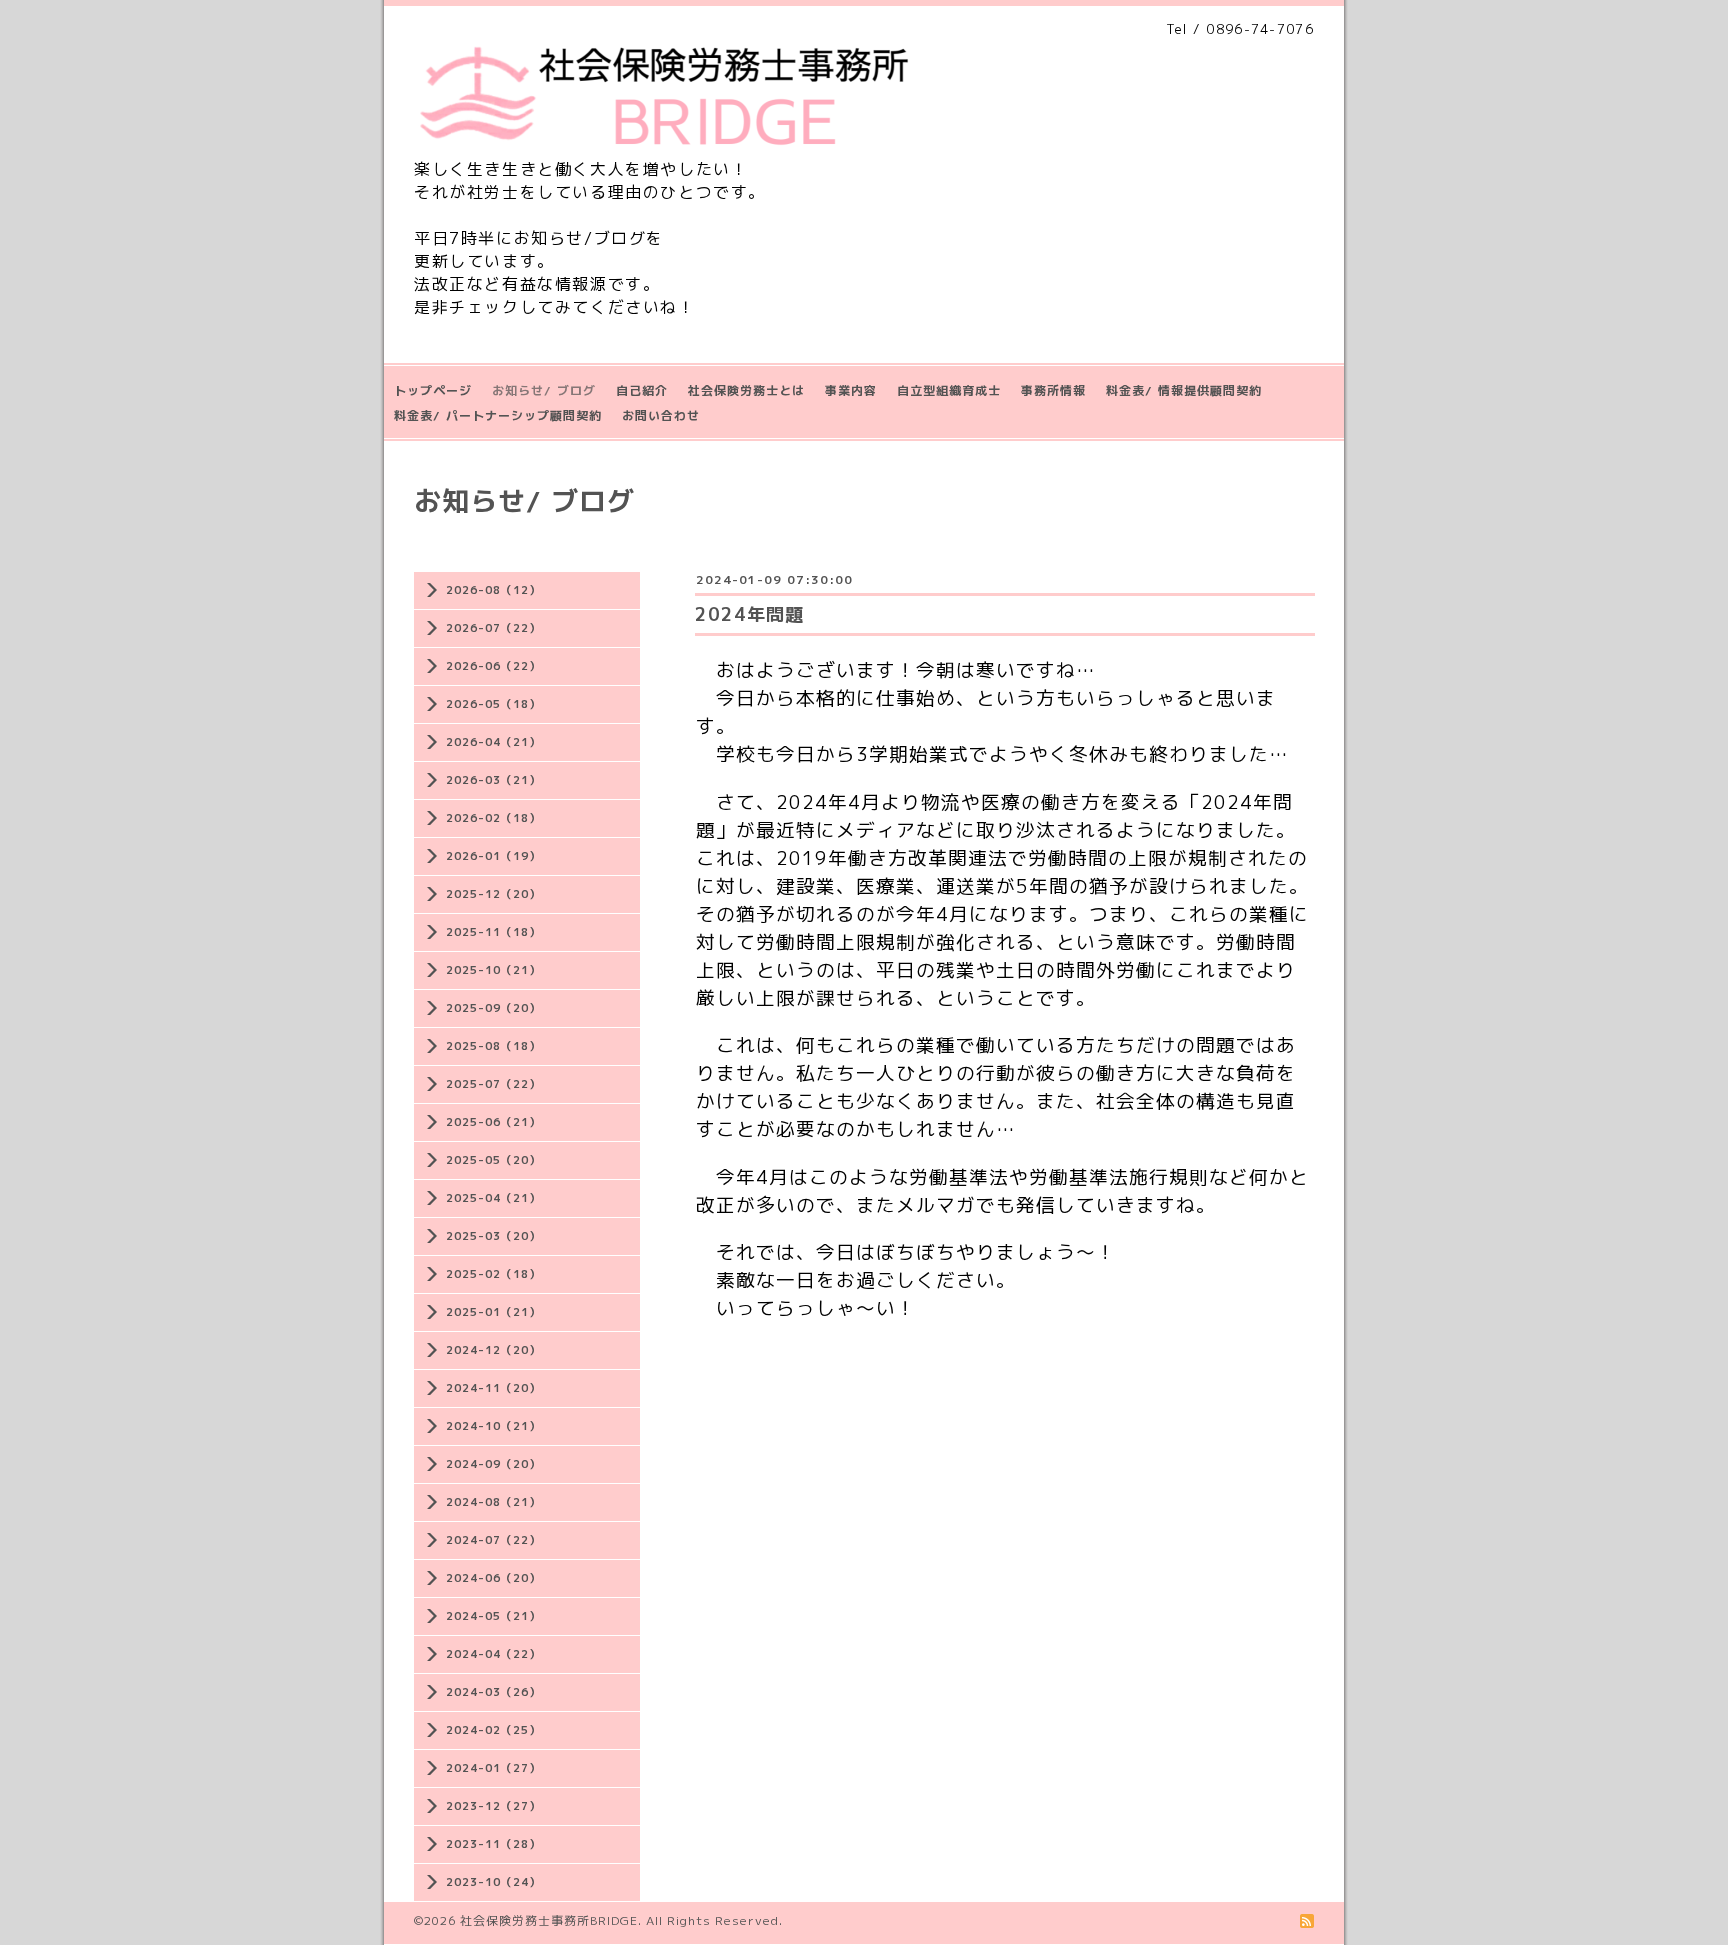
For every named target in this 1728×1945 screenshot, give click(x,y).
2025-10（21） (493, 970)
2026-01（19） (493, 856)
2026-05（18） (493, 704)
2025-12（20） (493, 894)
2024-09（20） (493, 1464)
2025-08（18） (493, 1046)
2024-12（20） (493, 1350)
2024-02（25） (493, 1730)
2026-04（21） (493, 742)
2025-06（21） (493, 1122)
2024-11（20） (493, 1388)
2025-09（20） (493, 1008)
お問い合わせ (661, 415)
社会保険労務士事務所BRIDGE (549, 1920)
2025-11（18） (493, 932)
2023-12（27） (493, 1806)
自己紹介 (642, 390)
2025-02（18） (493, 1274)
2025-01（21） (493, 1312)
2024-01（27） (493, 1768)
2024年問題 (749, 614)
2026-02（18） (493, 818)
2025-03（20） (493, 1236)
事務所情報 (1053, 390)
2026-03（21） (493, 780)
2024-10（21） (493, 1426)
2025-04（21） (493, 1198)
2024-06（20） (493, 1578)
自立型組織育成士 (949, 390)
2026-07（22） (493, 628)
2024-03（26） (493, 1692)
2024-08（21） (493, 1502)
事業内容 (851, 390)
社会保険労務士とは (746, 390)
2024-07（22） (493, 1540)
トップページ (433, 390)
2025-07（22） (493, 1084)
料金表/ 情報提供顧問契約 (1184, 390)
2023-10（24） (493, 1882)
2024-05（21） (493, 1616)
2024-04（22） (493, 1654)
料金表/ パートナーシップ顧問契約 (498, 415)
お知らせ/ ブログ (544, 390)
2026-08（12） (493, 590)
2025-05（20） (493, 1160)
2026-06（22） (493, 666)
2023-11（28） (493, 1844)
